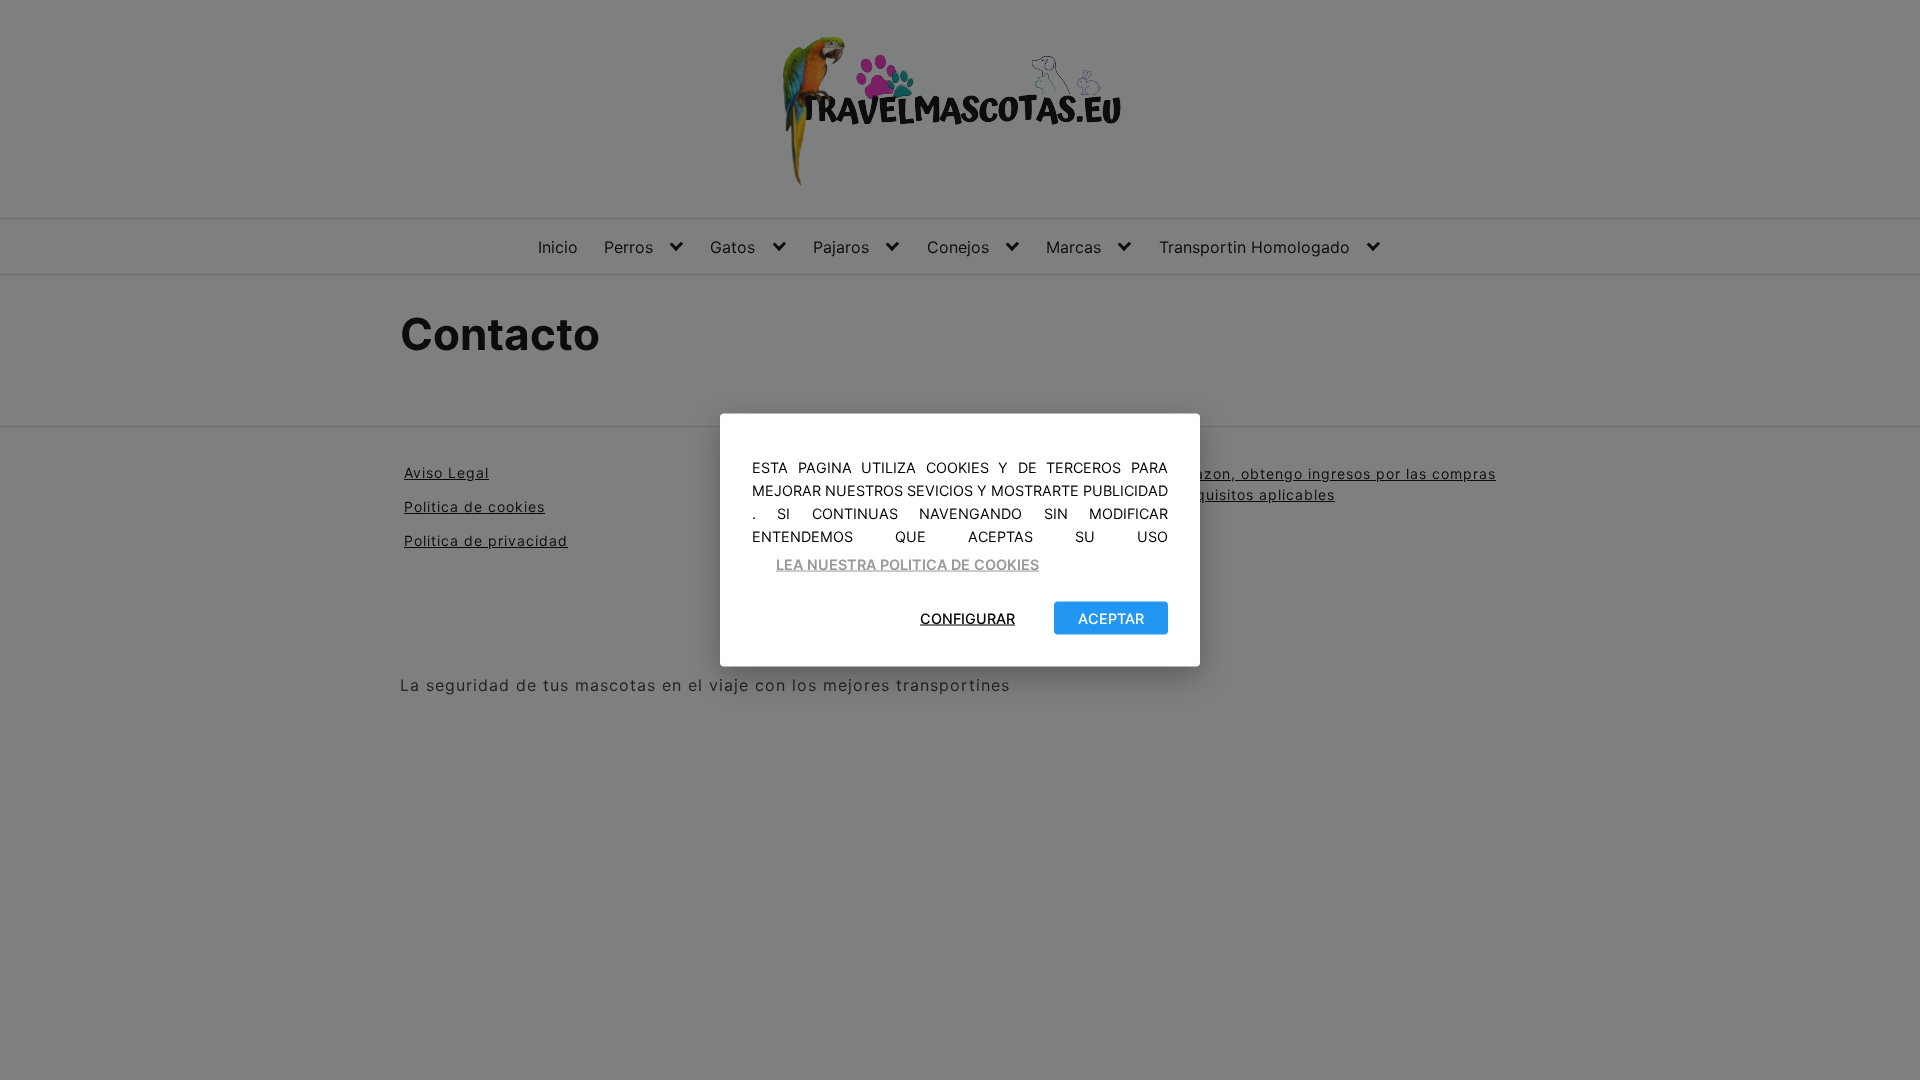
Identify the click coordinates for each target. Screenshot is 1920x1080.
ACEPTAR (1111, 617)
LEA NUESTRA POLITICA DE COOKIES (907, 564)
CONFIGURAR (967, 617)
